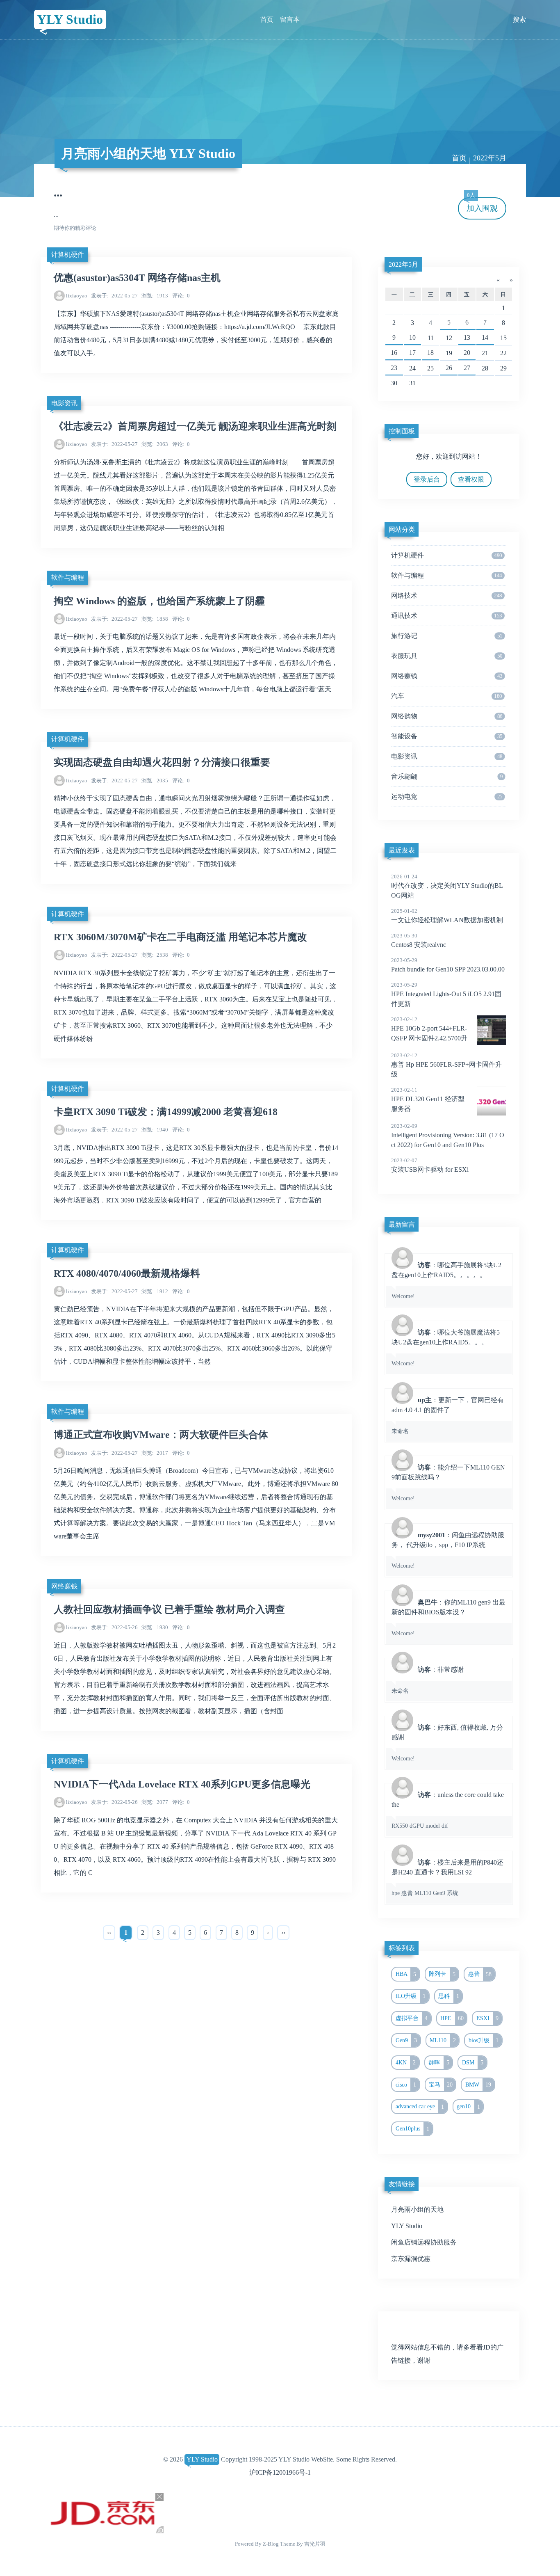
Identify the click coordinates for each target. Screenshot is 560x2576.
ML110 (443, 2040)
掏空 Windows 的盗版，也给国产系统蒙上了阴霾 (159, 601)
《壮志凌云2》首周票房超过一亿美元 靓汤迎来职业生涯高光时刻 (195, 426)
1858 (155, 619)
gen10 (468, 2107)
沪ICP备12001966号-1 (280, 2472)
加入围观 (482, 205)
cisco (406, 2085)
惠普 (480, 1974)
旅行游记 (447, 636)
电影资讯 (64, 403)
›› (283, 1933)
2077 (155, 1802)
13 (467, 337)
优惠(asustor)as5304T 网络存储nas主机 (137, 278)
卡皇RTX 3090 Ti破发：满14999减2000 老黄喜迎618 (166, 1112)
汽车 (446, 696)
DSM (473, 2062)
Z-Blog (271, 2544)
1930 (155, 1627)
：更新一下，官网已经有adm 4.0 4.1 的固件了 (448, 1415)
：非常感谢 (428, 1680)
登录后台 (427, 479)
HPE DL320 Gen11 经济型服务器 (428, 1099)
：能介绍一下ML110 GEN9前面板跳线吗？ (448, 1483)
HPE (452, 2018)
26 (449, 368)
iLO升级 (411, 1996)
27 (467, 368)
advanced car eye (420, 2107)
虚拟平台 (412, 2018)
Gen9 (406, 2040)
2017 (155, 1453)
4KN (406, 2062)
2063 (155, 444)
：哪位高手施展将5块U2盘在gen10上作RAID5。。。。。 (446, 1280)
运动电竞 (447, 797)
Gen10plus (413, 2129)
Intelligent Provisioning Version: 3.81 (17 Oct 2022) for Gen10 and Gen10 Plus (448, 1136)
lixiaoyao (77, 296)
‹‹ (109, 1933)
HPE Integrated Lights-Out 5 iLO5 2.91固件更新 (446, 994)
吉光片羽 (315, 2544)
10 (412, 337)
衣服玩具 (447, 656)
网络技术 (446, 595)
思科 (449, 1996)
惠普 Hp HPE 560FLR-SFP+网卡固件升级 (446, 1065)
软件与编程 (68, 577)
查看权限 (471, 479)
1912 (155, 1291)
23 (394, 368)
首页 (267, 19)
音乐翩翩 (447, 776)
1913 (155, 296)
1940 (155, 1130)
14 (485, 337)
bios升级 (484, 2040)
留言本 (290, 19)
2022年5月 (403, 264)
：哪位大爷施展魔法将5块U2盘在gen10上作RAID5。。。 (446, 1348)
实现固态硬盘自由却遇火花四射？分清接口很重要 (162, 762)
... (58, 192)
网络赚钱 (64, 1586)
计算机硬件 (68, 255)
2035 (155, 781)
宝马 (441, 2085)
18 (430, 353)
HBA (406, 1974)
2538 (155, 955)
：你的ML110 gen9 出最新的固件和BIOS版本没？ (448, 1618)
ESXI (488, 2018)
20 (467, 353)
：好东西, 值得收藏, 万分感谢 (447, 1743)
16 (394, 353)
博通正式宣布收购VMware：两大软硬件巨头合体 (161, 1435)
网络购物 (447, 716)
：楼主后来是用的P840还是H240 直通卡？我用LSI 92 (447, 1878)
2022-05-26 (114, 1627)
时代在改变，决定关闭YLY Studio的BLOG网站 (447, 886)
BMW (478, 2085)
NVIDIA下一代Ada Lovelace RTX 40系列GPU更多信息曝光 (182, 1784)
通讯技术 (446, 616)
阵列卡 (442, 1974)
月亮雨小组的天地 (417, 2209)
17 (412, 353)
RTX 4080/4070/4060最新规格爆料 (127, 1273)
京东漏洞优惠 (411, 2259)
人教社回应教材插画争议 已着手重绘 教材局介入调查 (169, 1609)
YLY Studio (70, 19)
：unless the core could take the (448, 1810)
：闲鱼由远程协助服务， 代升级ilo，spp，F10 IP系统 (448, 1550)
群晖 (439, 2062)
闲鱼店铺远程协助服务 (424, 2242)
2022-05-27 (114, 296)
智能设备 (447, 736)
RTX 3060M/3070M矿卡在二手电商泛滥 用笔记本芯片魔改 (180, 937)
